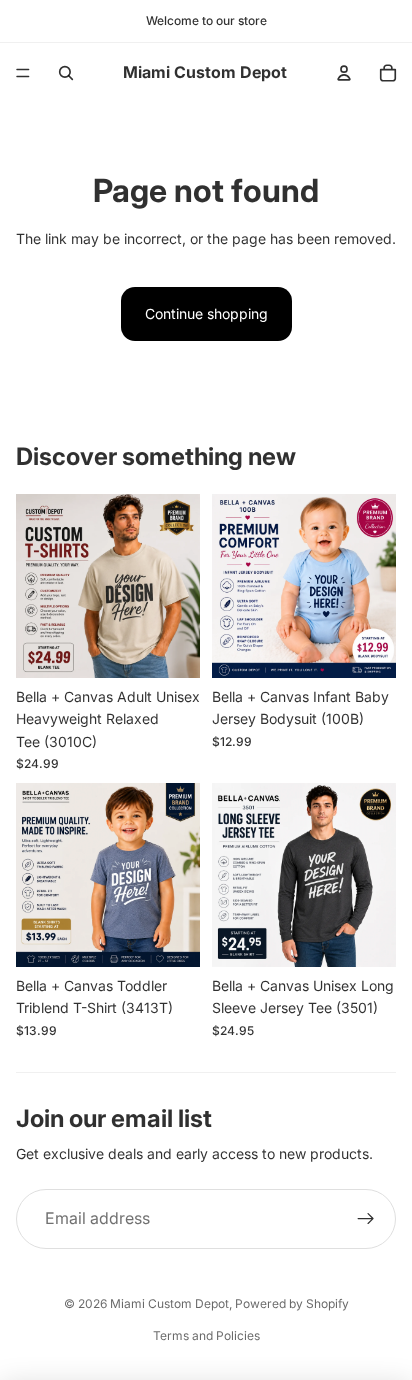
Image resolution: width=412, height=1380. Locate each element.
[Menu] (23, 73)
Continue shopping (206, 313)
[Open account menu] (344, 73)
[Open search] (66, 73)
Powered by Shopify (292, 1303)
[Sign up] (366, 1219)
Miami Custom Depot (169, 1303)
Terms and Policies (206, 1335)
